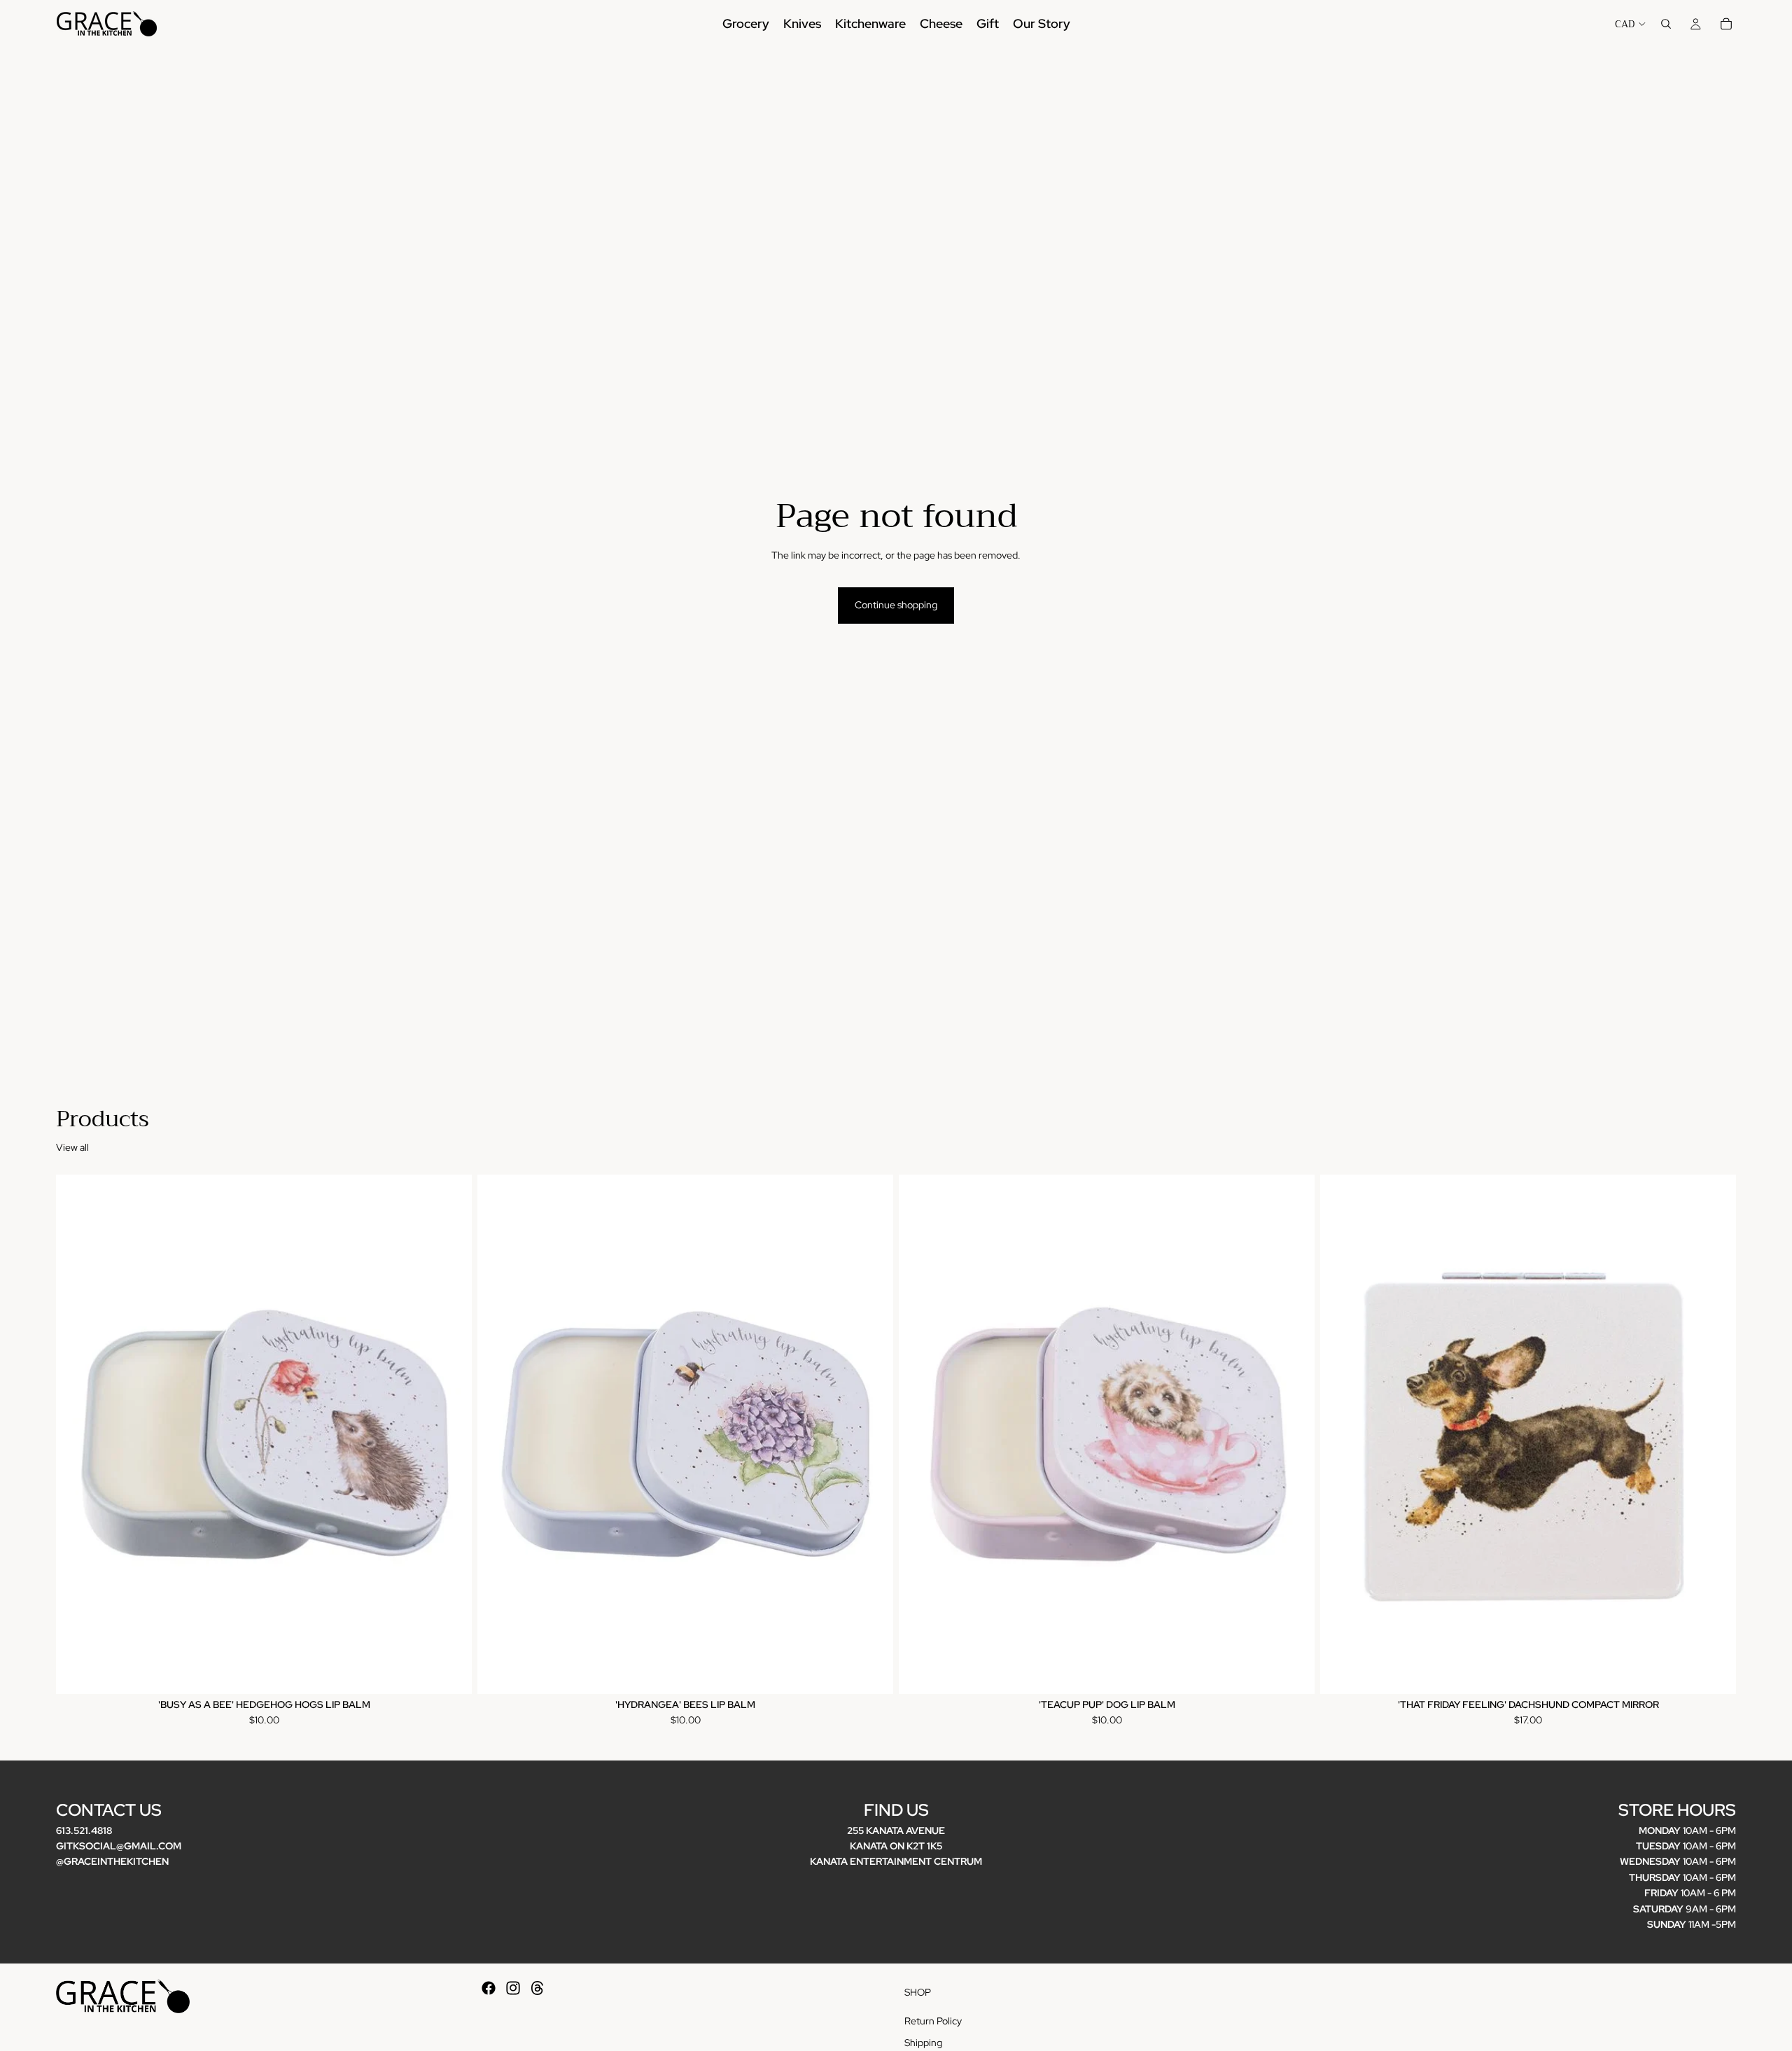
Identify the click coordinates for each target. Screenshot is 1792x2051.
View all (72, 1147)
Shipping (923, 2043)
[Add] (450, 1672)
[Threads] (538, 1988)
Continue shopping (896, 605)
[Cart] (1726, 24)
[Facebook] (489, 1988)
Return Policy (933, 2021)
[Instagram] (513, 1988)
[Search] (1666, 24)
